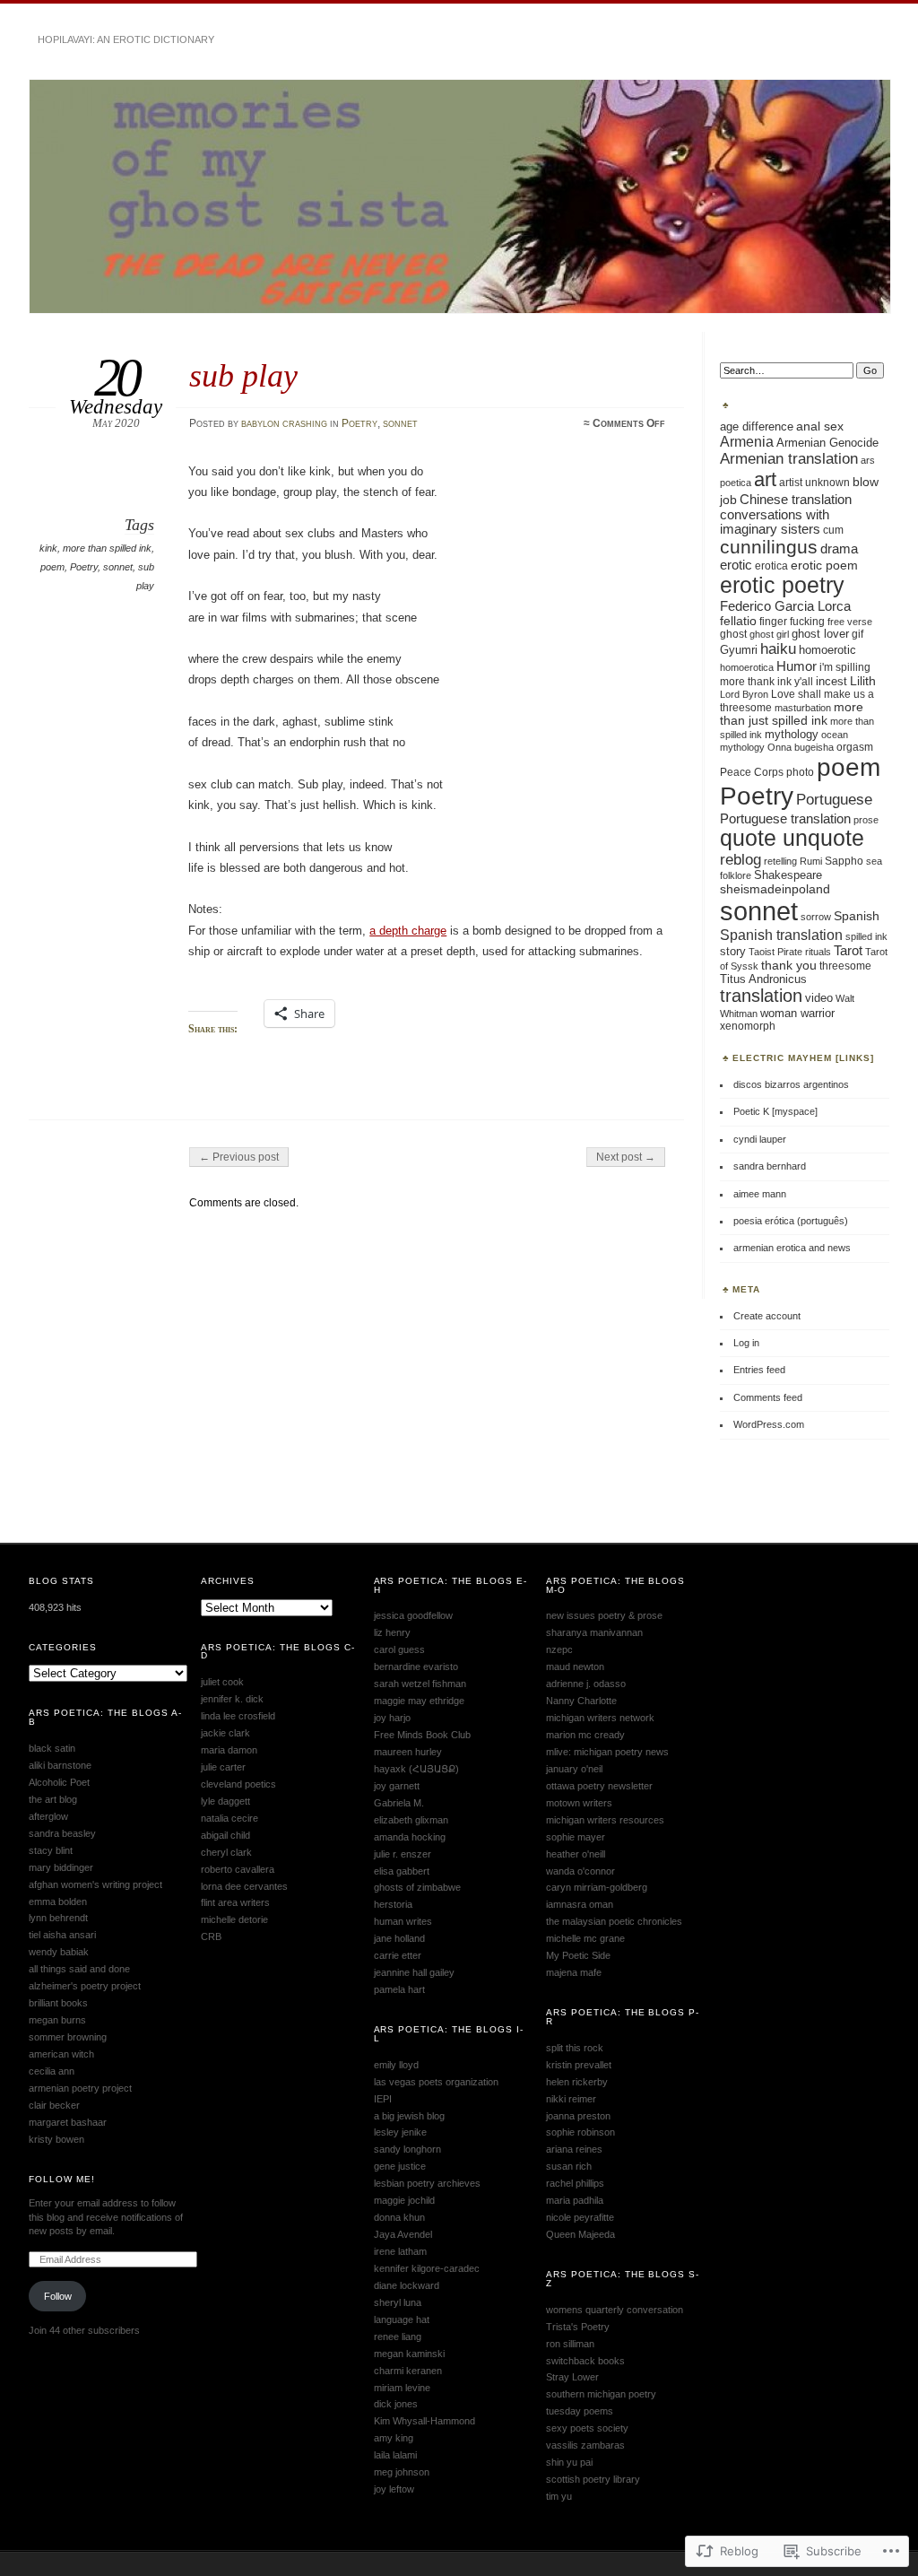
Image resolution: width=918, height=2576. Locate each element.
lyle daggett (225, 1801)
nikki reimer (571, 2099)
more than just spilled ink (792, 714)
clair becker (54, 2105)
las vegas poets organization (436, 2082)
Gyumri (739, 650)
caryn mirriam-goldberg (597, 1887)
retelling (780, 861)
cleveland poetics (238, 1784)
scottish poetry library (593, 2479)
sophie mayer (576, 1837)
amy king (394, 2438)
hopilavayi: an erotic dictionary (126, 39)
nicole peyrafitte (580, 2217)
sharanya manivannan (594, 1632)
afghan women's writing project (95, 1884)
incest (831, 682)
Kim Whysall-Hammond (424, 2421)
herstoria (393, 1904)
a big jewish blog (409, 2116)
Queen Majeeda (580, 2234)
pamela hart (399, 1989)
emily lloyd (396, 2065)
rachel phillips (575, 2183)
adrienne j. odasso (586, 1684)
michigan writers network (600, 1718)
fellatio (738, 621)
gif (857, 634)
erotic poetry (782, 585)
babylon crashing (284, 423)
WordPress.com (769, 1424)
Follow (58, 2296)
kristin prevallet (579, 2065)
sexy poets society (587, 2428)
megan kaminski (409, 2354)
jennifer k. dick (232, 1699)
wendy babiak (59, 1952)
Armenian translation (789, 459)
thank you (789, 965)
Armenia (747, 441)
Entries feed (759, 1370)
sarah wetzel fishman (420, 1684)
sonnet (400, 423)
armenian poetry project (80, 2088)
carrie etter (398, 1955)
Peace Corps (752, 772)
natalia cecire (229, 1818)
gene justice (400, 2166)
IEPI (383, 2099)
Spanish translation (781, 935)
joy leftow (394, 2489)
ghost (733, 634)
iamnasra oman (580, 1904)
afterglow (48, 1816)
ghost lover (820, 634)
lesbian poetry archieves (427, 2183)
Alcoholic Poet (59, 1782)
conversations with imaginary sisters (775, 522)
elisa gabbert (402, 1871)
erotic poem (824, 565)
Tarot (848, 951)
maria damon (229, 1750)
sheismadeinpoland (775, 889)
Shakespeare (788, 875)
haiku (778, 649)
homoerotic (827, 650)
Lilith (863, 681)
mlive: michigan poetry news (607, 1752)
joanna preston (578, 2116)
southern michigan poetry (601, 2394)
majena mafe (574, 1972)
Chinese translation (796, 499)
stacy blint (51, 1850)
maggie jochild (404, 2200)
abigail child (225, 1835)
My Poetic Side (578, 1955)
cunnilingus (769, 547)
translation (761, 996)
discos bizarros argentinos (791, 1084)
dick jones (396, 2404)
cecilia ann (52, 2071)
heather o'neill (576, 1854)
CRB (211, 1936)
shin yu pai (569, 2462)
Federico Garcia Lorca (785, 606)
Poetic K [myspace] (775, 1111)
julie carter (223, 1767)
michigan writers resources (605, 1820)
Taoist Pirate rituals (790, 952)
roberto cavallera (238, 1869)
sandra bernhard (770, 1166)
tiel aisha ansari (62, 1935)
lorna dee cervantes (244, 1886)
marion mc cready (585, 1735)
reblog (740, 860)
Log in (746, 1343)
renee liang (398, 2337)
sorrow (816, 917)
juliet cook (222, 1682)
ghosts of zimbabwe (417, 1887)
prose (866, 820)
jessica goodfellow (413, 1615)
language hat (402, 2319)
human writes (403, 1921)
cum (833, 530)
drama (839, 549)
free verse (850, 622)
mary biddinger (61, 1867)
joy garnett (397, 1786)
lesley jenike (400, 2132)
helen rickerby (577, 2082)
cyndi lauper (760, 1139)
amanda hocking (410, 1837)
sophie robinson (580, 2132)
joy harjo (392, 1718)
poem (52, 567)
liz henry (392, 1632)
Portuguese (834, 799)
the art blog (53, 1799)
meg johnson (402, 2472)
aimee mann (760, 1194)
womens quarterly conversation (615, 2310)
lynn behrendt (58, 1918)
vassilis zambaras (585, 2445)
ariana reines (574, 2149)
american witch (61, 2054)
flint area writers (235, 1902)
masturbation (803, 708)
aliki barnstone (60, 1765)
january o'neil (574, 1769)
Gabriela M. (399, 1803)
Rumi (811, 861)
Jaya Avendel (403, 2234)
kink (48, 548)
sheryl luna (398, 2302)
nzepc (559, 1649)
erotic (736, 565)
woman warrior (797, 1013)
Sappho (844, 861)
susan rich (569, 2166)
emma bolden (58, 1902)
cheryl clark (226, 1852)
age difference (757, 426)
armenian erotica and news (792, 1248)
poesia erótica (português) (791, 1221)
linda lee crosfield (238, 1716)
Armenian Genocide (827, 443)
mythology (792, 734)
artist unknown (814, 483)
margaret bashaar (68, 2122)
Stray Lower (572, 2377)
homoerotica (747, 667)
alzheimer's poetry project (85, 1986)
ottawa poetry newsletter (599, 1786)
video (819, 998)
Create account (767, 1316)
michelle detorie (234, 1919)
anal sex (820, 426)
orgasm (855, 747)
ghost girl (769, 634)
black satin (52, 1748)
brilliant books (58, 2003)
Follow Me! (62, 2179)
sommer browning (68, 2037)
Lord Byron (744, 694)
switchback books (585, 2361)
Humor (797, 666)
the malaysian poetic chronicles (614, 1921)
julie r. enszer (403, 1854)
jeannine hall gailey (414, 1972)
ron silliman (570, 2344)
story (733, 951)
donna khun (399, 2217)
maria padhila (575, 2200)
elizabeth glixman (411, 1820)
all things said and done (79, 1969)
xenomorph (748, 1026)
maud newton (575, 1667)
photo (800, 772)
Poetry (359, 423)
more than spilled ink (107, 548)
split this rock (575, 2048)
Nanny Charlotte (581, 1701)
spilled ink (866, 936)
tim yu (559, 2496)
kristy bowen (56, 2139)
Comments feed (768, 1397)
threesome (845, 966)
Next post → (626, 1157)
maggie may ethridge (419, 1701)
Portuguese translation (785, 818)
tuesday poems (580, 2411)
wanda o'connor (580, 1871)
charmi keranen (408, 2371)
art (765, 479)
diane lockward (407, 2285)
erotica (771, 566)
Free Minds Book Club (422, 1735)
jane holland (399, 1938)
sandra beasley (62, 1833)
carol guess (399, 1649)
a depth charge (408, 931)
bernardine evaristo (416, 1667)
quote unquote (792, 838)
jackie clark (225, 1733)
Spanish (857, 916)
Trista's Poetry (578, 2327)
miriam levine (402, 2388)
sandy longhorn (407, 2149)
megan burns (57, 2020)
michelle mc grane (585, 1938)
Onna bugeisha (801, 747)
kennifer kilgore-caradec (427, 2268)
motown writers (579, 1803)
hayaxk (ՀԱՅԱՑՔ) (416, 1769)
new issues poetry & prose (604, 1615)
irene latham (400, 2251)
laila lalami (395, 2455)
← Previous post (239, 1157)
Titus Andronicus (763, 979)
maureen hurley (408, 1752)
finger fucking (792, 622)
